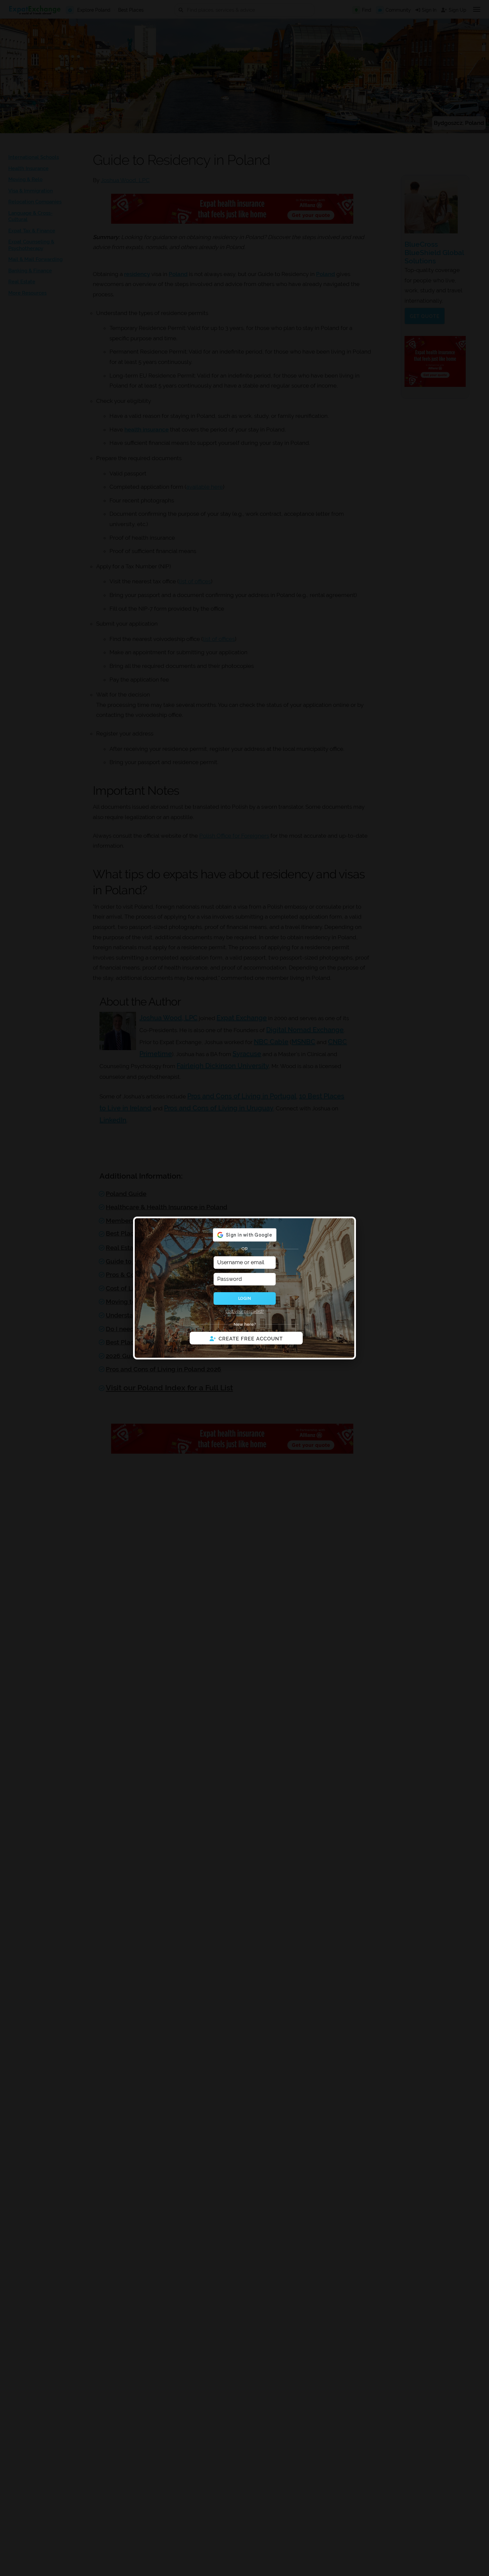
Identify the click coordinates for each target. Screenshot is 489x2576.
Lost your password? (245, 1311)
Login (244, 1298)
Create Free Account (251, 1339)
